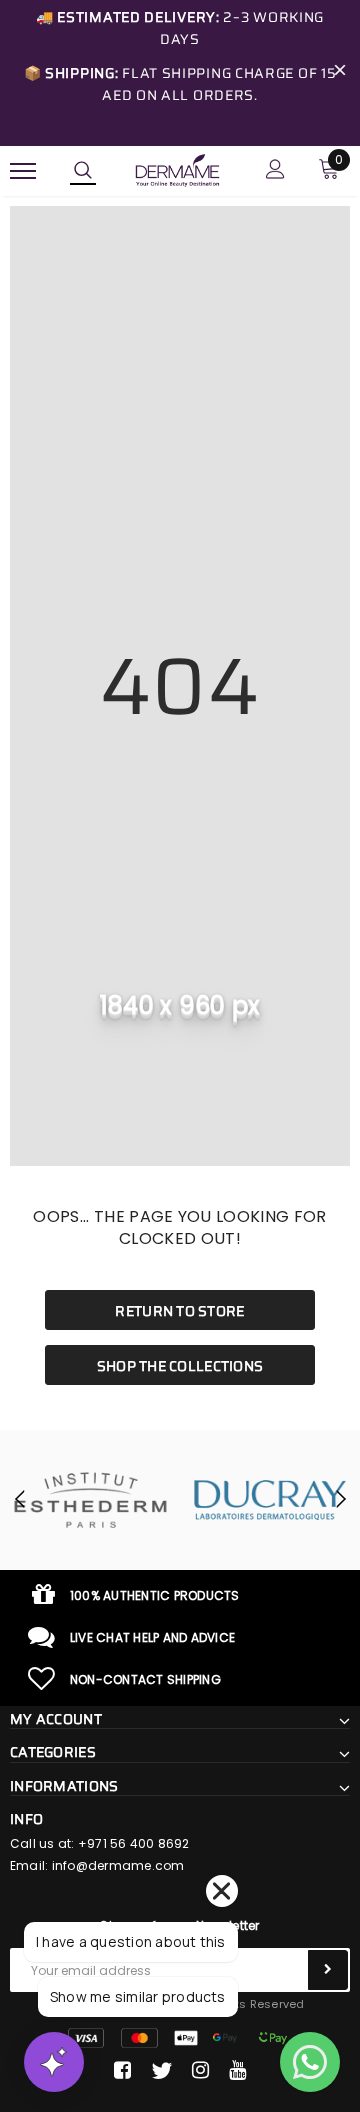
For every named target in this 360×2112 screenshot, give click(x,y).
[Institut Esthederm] (90, 1500)
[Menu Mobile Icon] (23, 171)
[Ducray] (270, 1500)
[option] (90, 1500)
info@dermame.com (118, 1865)
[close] (340, 73)
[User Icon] (275, 171)
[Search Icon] (83, 171)
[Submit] (328, 1970)
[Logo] (177, 169)
